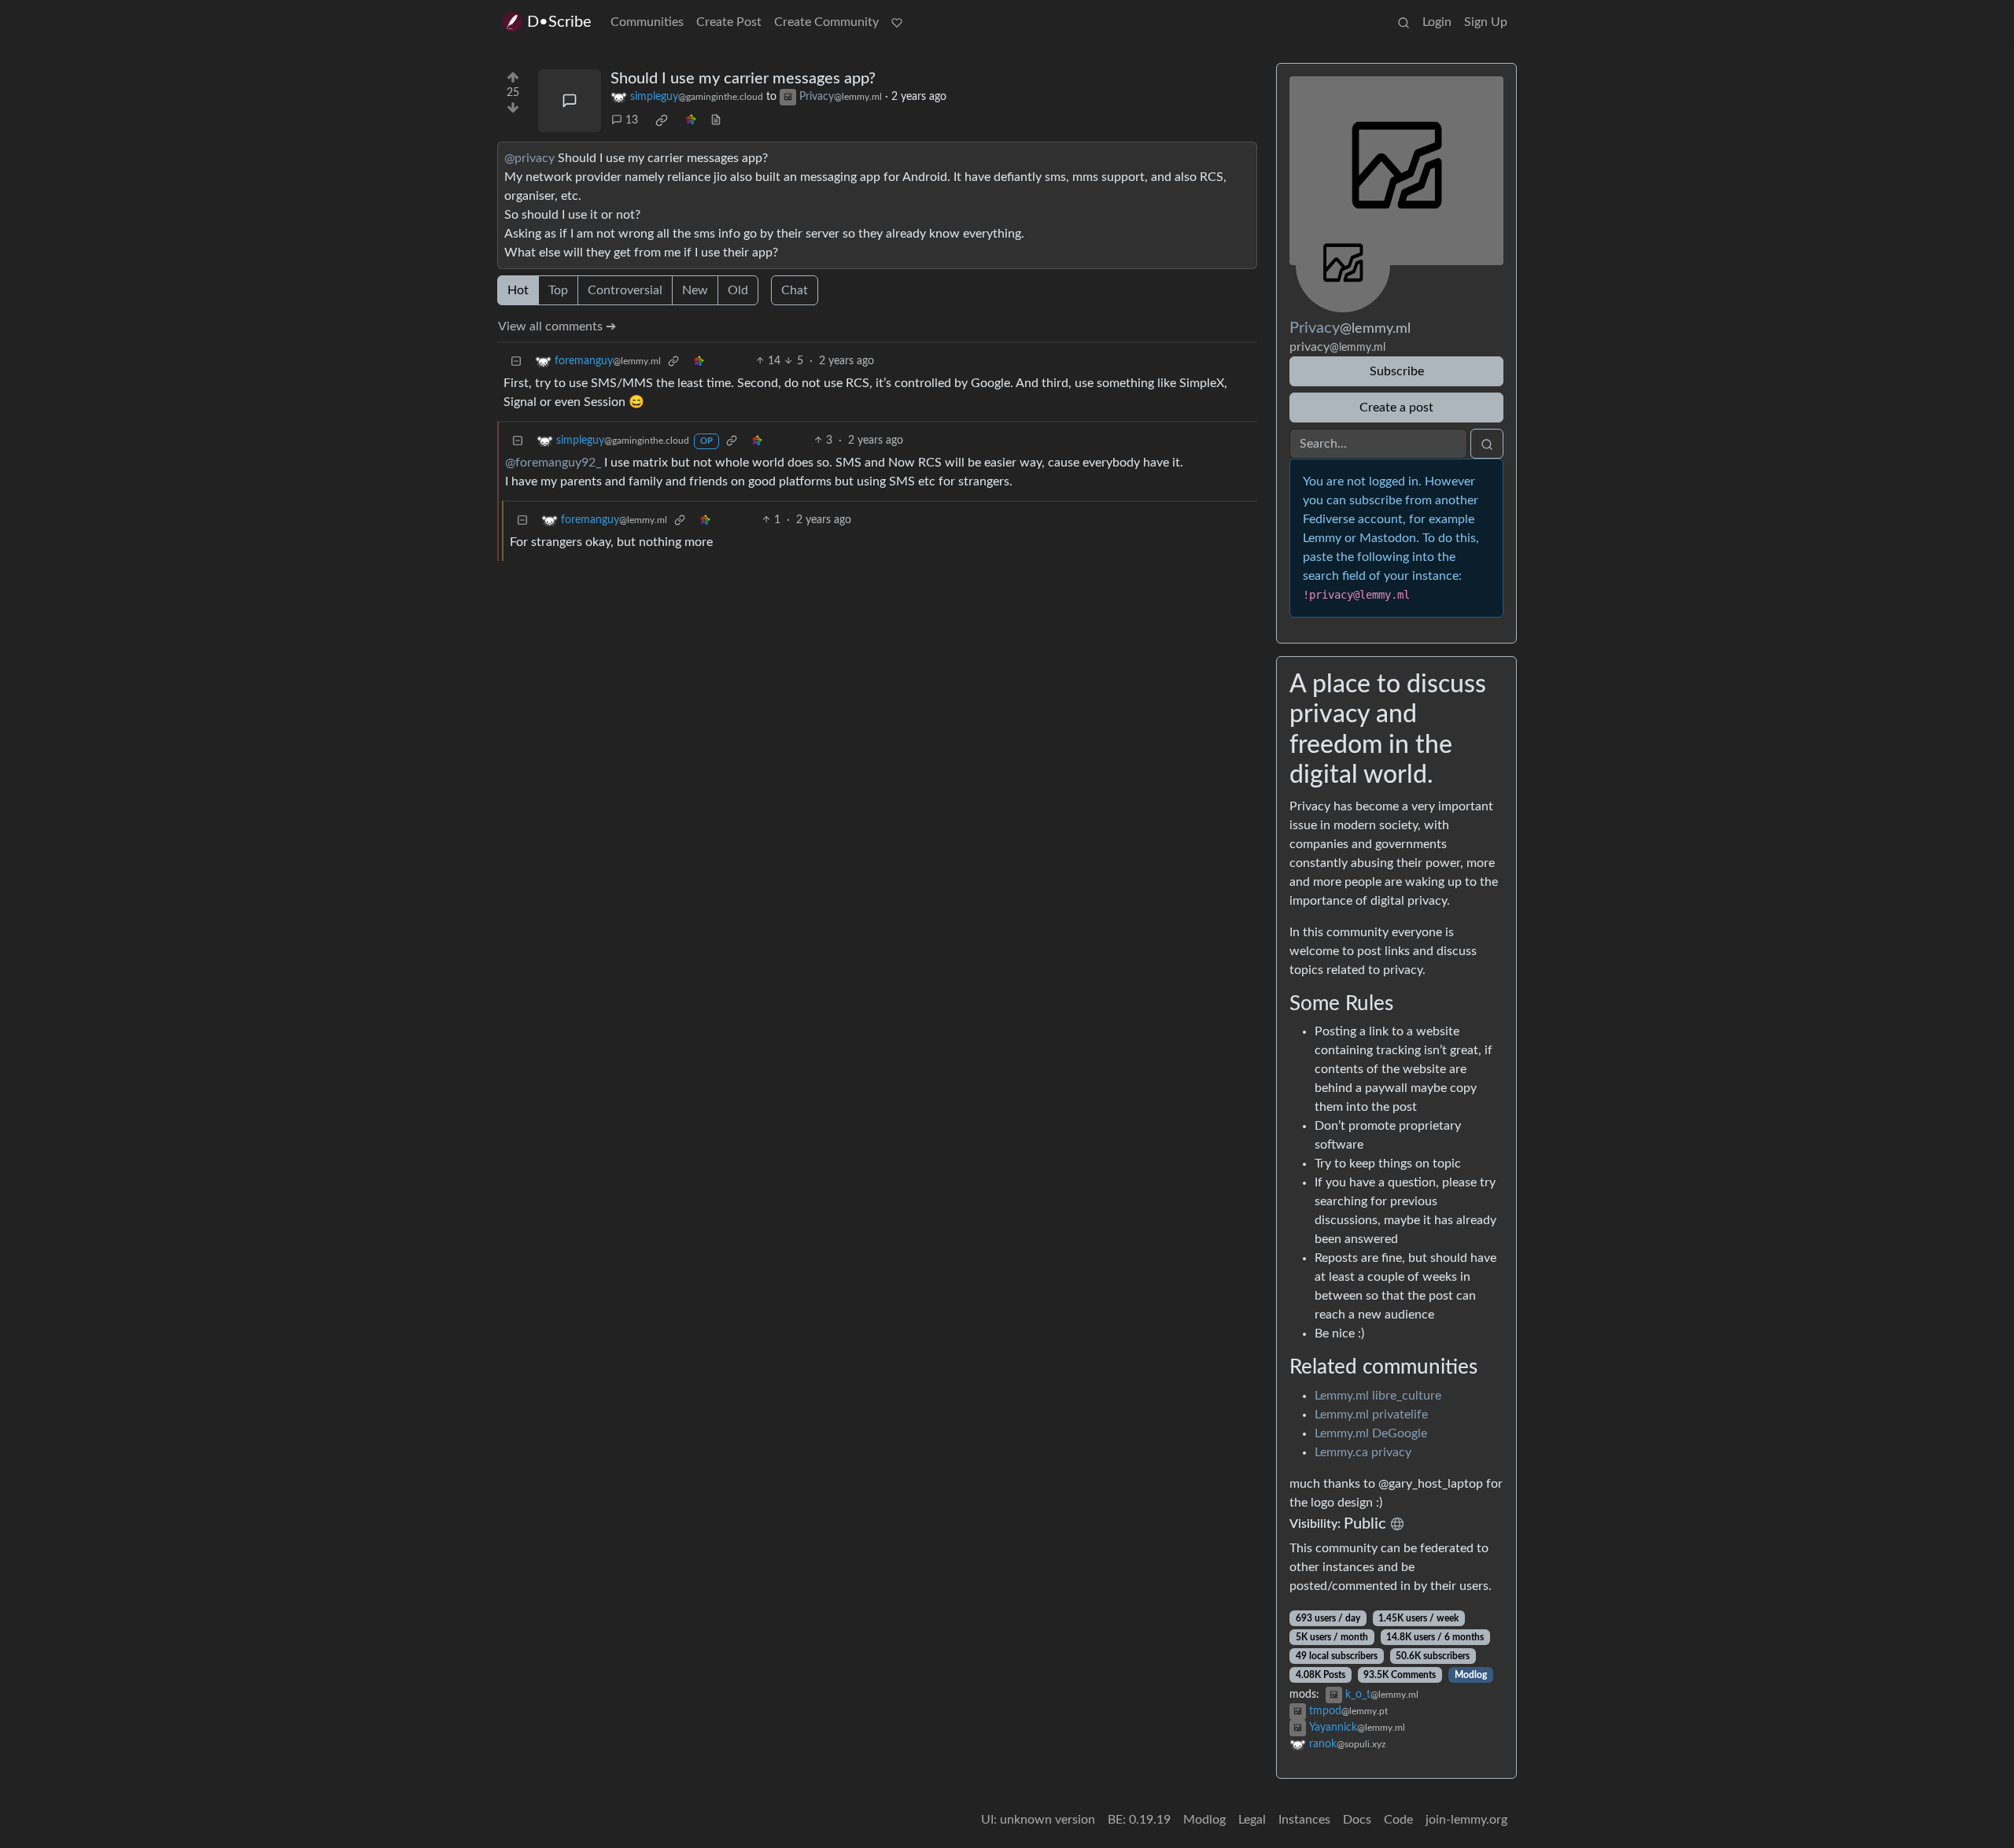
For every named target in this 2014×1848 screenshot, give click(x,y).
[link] (662, 120)
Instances (1304, 1820)
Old (738, 290)
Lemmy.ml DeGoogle (1371, 1433)
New (695, 290)
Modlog (1471, 1675)
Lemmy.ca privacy (1363, 1452)
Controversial (625, 290)
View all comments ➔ (557, 326)
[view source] (716, 121)
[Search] (1404, 22)
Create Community (826, 22)
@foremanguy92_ (553, 463)
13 (632, 120)
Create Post (729, 22)
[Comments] (570, 101)
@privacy (529, 158)
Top (558, 290)
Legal (1252, 1820)
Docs (1357, 1820)
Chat (795, 290)
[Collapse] (516, 361)
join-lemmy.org (1466, 1820)
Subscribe (1397, 371)
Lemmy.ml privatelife (1371, 1415)
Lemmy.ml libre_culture (1378, 1396)
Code (1398, 1820)
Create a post (1396, 408)
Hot (518, 290)
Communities (647, 22)
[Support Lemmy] (897, 22)
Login (1437, 22)
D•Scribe (559, 22)
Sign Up (1486, 22)
